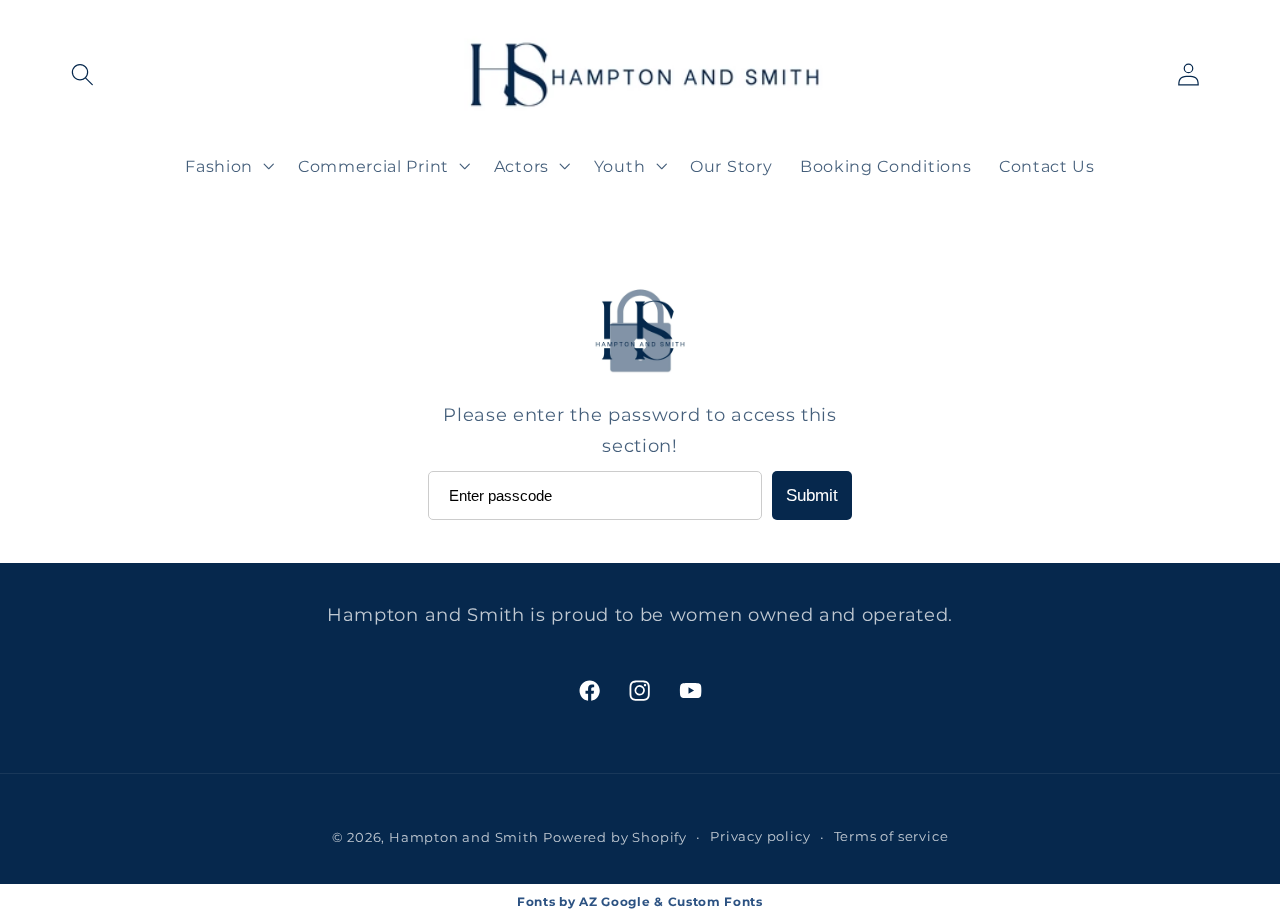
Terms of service (891, 836)
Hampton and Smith (464, 837)
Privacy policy (760, 836)
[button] (83, 75)
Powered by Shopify (615, 837)
